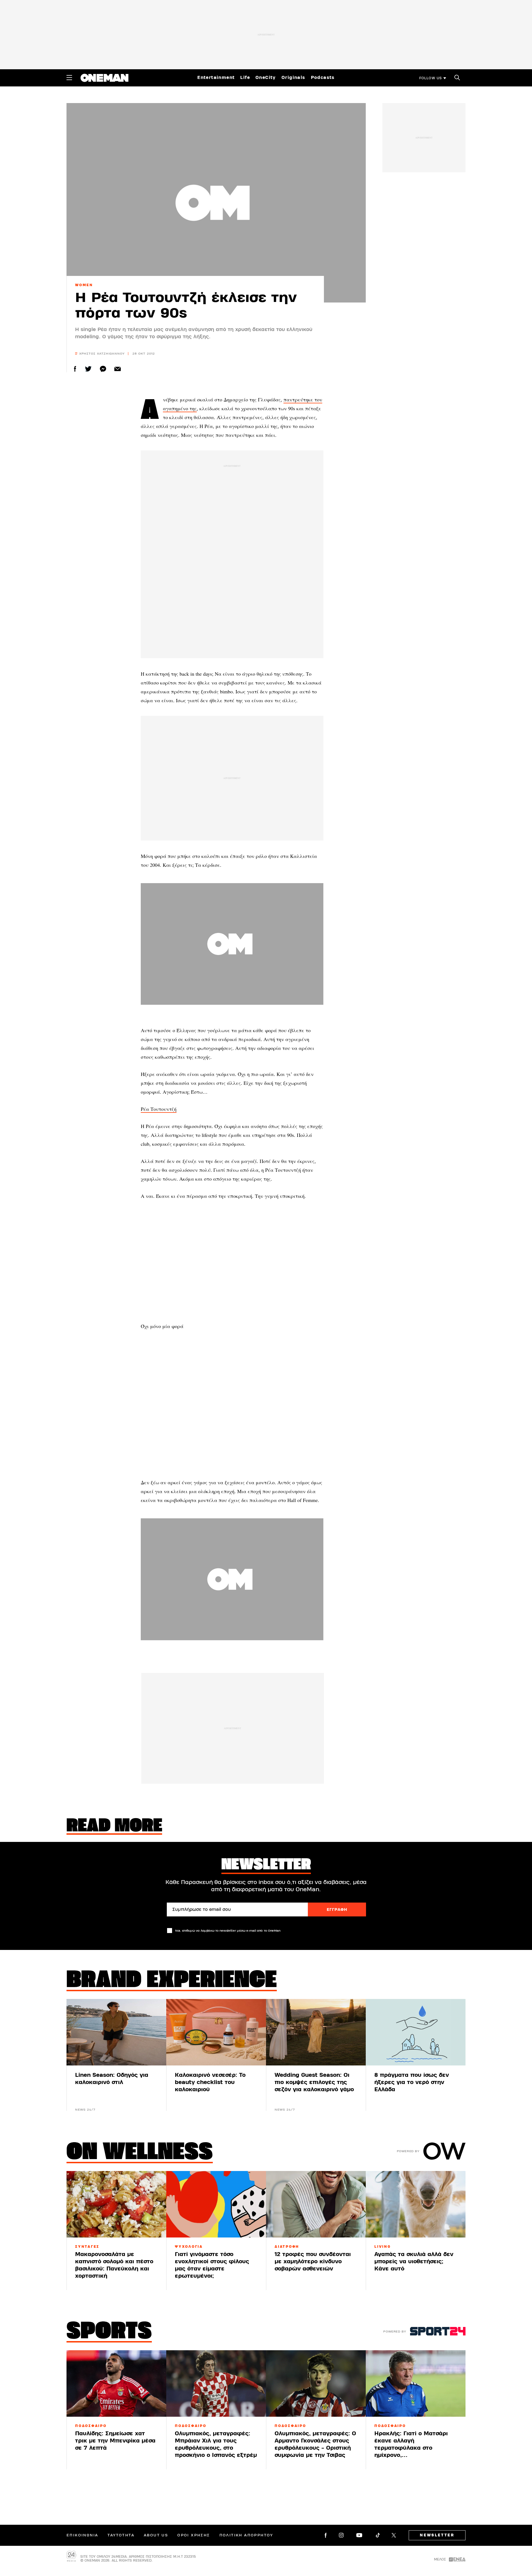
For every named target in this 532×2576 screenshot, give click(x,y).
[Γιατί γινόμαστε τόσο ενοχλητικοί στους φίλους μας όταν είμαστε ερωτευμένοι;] (216, 2204)
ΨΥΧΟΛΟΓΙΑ (189, 2247)
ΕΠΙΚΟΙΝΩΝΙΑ (82, 2535)
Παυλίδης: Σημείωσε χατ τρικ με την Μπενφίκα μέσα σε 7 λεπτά (115, 2441)
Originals (293, 78)
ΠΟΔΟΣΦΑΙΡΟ (91, 2426)
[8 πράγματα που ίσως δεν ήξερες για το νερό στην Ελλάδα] (416, 2032)
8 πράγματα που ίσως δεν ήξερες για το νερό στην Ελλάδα (412, 2082)
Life (245, 78)
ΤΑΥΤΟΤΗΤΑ (121, 2535)
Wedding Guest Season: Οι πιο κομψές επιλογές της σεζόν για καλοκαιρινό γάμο (314, 2082)
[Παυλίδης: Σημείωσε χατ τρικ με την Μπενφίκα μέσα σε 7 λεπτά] (116, 2383)
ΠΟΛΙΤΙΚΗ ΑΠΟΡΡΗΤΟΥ (246, 2535)
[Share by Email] (118, 369)
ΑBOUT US (156, 2535)
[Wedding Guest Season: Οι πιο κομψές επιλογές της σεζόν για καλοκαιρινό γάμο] (316, 2032)
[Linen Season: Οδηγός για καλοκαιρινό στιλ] (116, 2032)
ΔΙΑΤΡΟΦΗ (287, 2247)
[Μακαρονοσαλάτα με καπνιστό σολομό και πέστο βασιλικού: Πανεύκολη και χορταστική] (116, 2204)
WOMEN (84, 285)
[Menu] (69, 78)
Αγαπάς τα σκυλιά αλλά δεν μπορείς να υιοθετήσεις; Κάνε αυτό (414, 2261)
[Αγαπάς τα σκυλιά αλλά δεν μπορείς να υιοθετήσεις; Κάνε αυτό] (416, 2204)
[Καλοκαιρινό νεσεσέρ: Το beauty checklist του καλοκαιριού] (216, 2032)
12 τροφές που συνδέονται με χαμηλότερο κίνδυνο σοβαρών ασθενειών (313, 2261)
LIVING (383, 2247)
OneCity (266, 78)
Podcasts (323, 78)
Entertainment (216, 78)
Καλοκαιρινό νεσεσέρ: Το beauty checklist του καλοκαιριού (210, 2082)
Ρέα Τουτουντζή (159, 1109)
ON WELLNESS (140, 2153)
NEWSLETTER (437, 2535)
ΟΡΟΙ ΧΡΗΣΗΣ (194, 2535)
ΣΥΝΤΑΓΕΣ (87, 2247)
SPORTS (109, 2332)
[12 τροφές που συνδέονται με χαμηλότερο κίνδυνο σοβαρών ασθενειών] (316, 2204)
